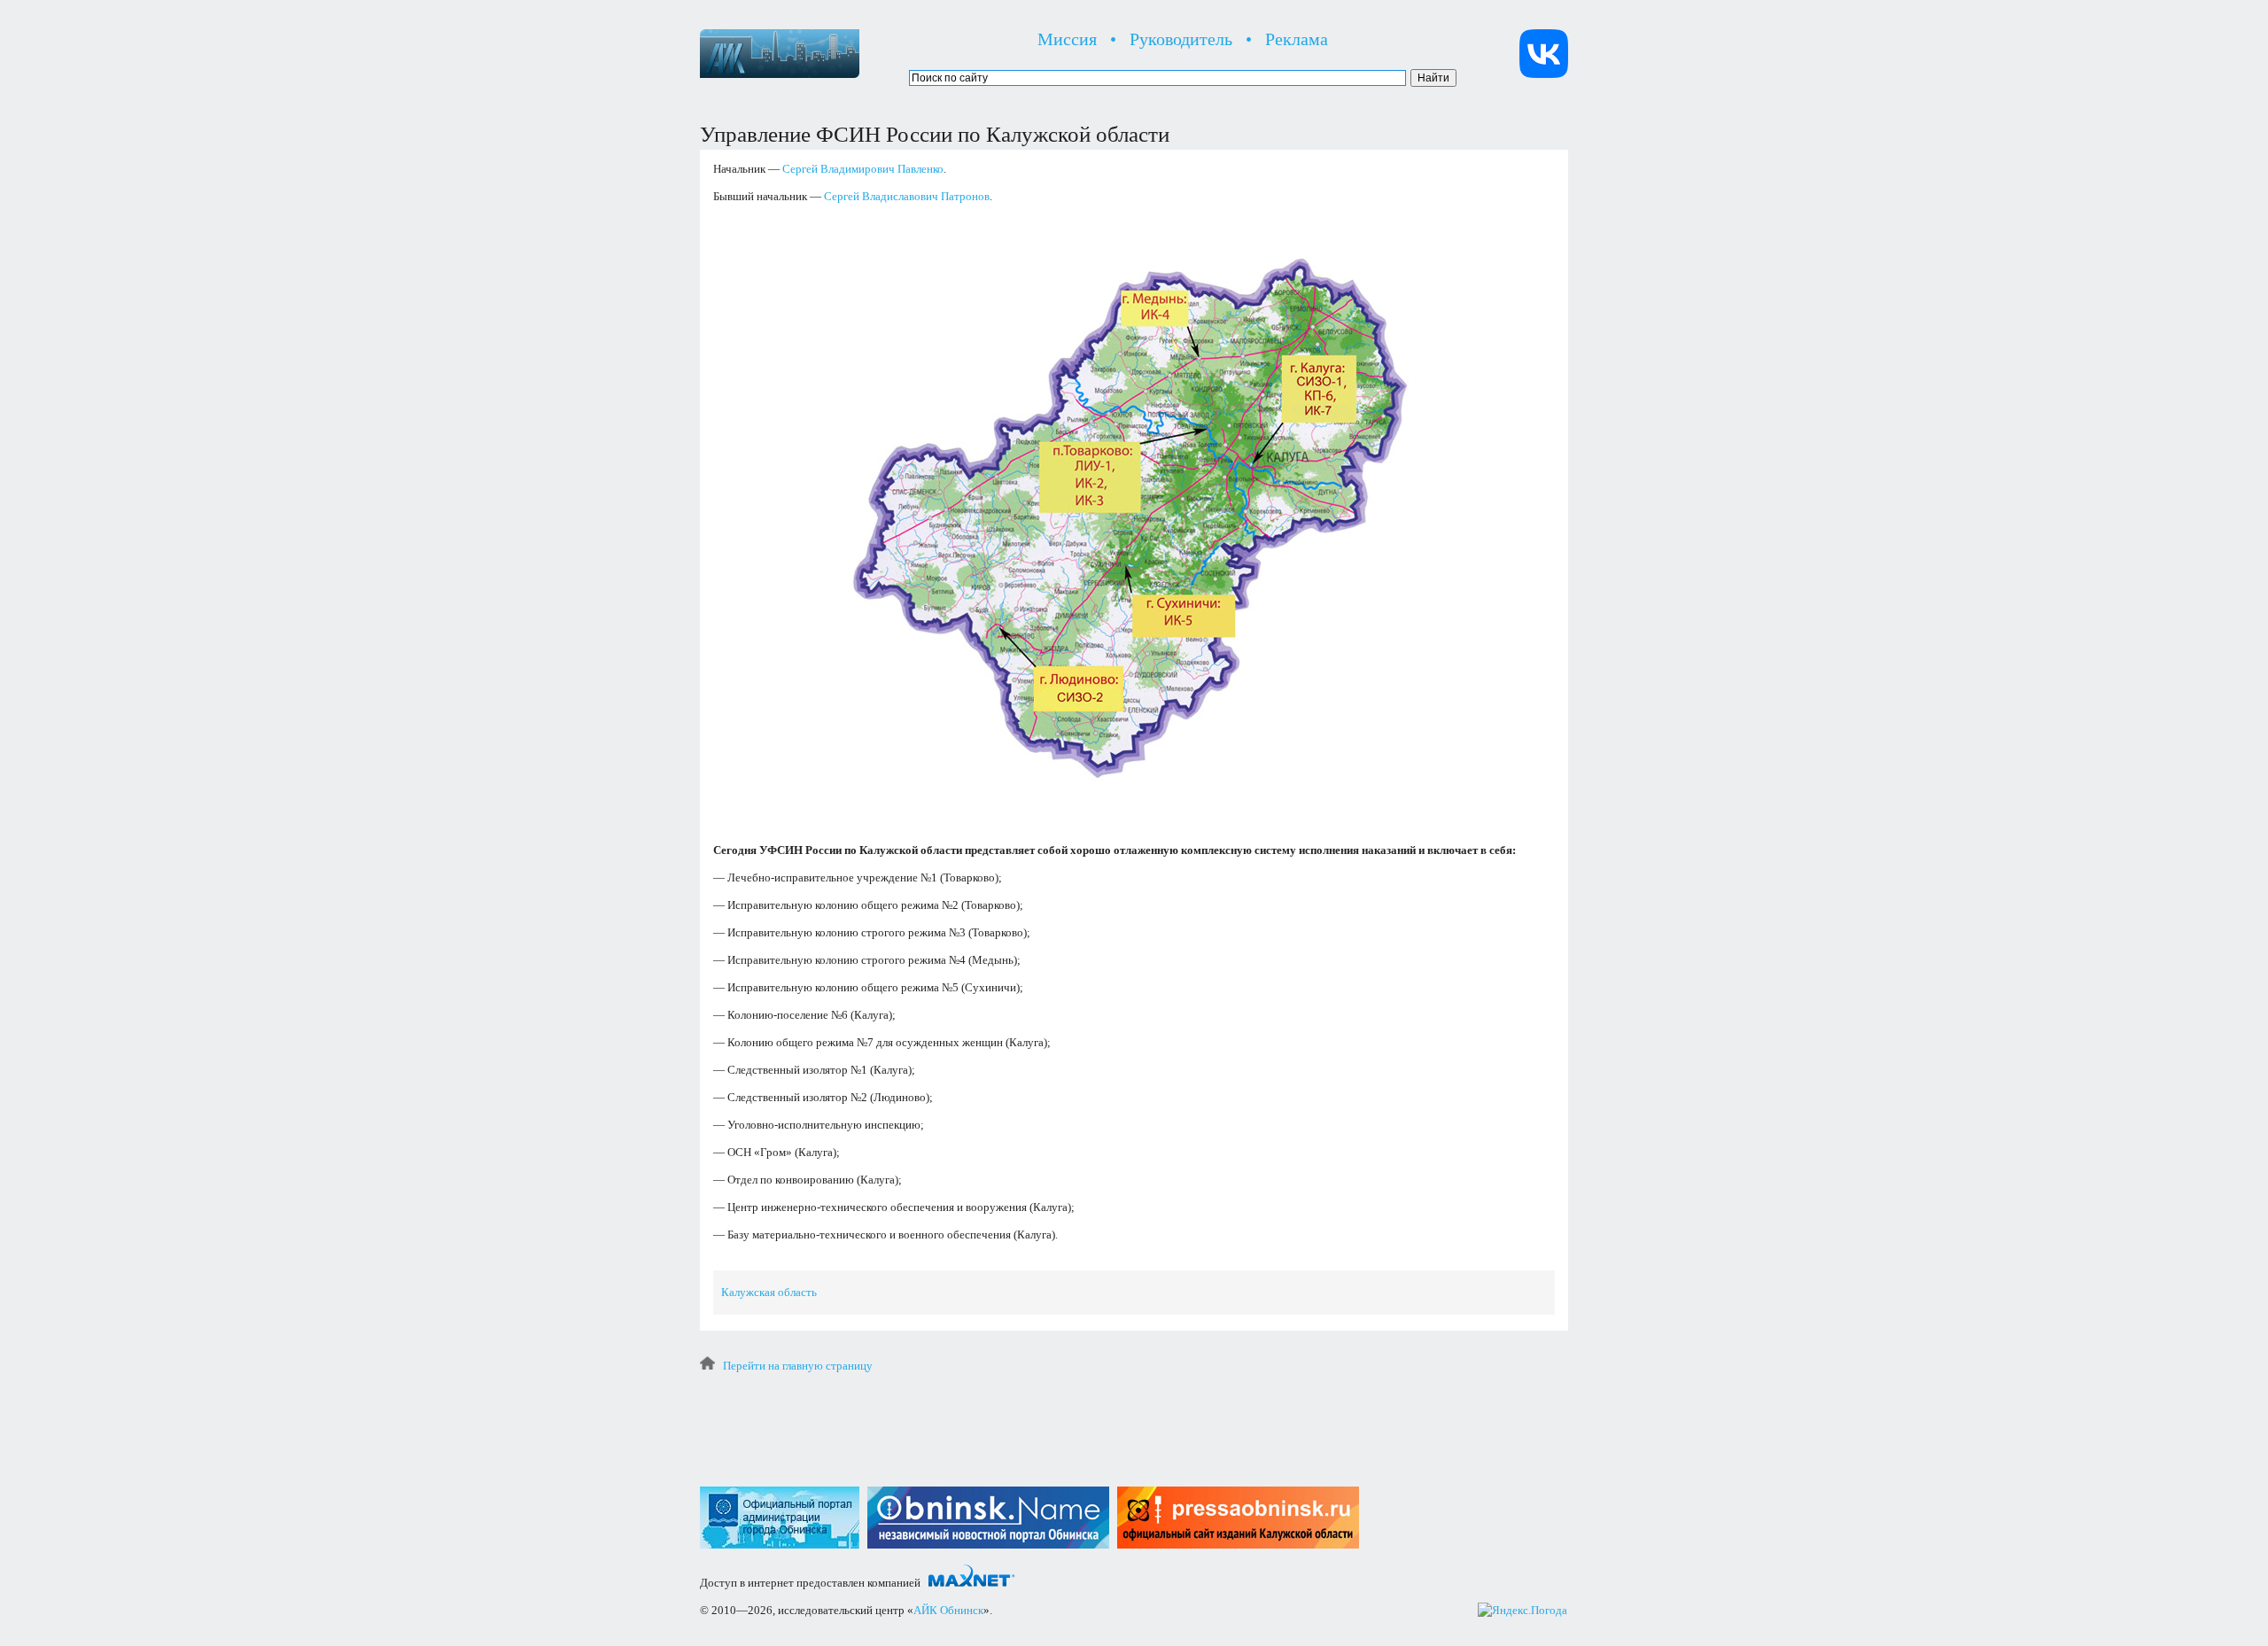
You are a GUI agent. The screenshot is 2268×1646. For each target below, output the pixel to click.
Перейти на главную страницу (798, 1366)
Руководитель (1181, 39)
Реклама (1297, 39)
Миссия (1067, 39)
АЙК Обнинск (948, 1610)
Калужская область (769, 1292)
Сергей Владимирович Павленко (863, 169)
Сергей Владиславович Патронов (907, 196)
